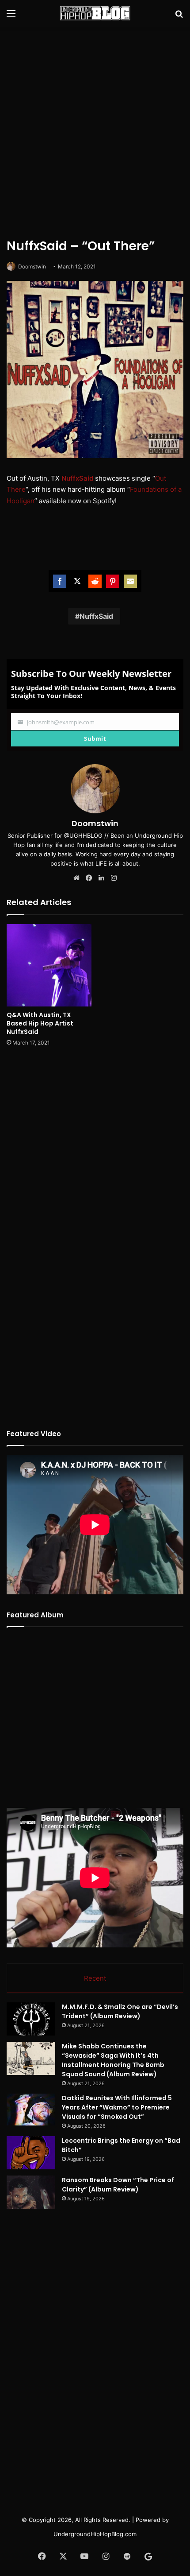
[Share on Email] (130, 581)
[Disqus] (95, 1171)
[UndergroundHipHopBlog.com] (95, 13)
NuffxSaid (77, 478)
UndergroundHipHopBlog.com (95, 2534)
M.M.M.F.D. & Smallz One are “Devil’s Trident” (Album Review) (120, 2011)
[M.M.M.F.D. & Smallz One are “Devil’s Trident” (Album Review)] (31, 2019)
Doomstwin (32, 266)
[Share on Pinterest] (113, 581)
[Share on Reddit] (95, 581)
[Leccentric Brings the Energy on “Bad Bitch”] (31, 2153)
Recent (95, 1978)
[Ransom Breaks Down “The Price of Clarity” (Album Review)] (31, 2192)
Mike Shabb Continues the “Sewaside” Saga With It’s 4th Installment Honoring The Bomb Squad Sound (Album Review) (113, 2060)
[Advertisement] (95, 131)
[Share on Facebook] (60, 581)
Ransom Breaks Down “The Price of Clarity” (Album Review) (118, 2185)
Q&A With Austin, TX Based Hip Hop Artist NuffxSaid (40, 1023)
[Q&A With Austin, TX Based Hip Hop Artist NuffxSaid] (49, 965)
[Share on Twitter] (77, 581)
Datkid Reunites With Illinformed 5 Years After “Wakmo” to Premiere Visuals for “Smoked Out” (117, 2107)
